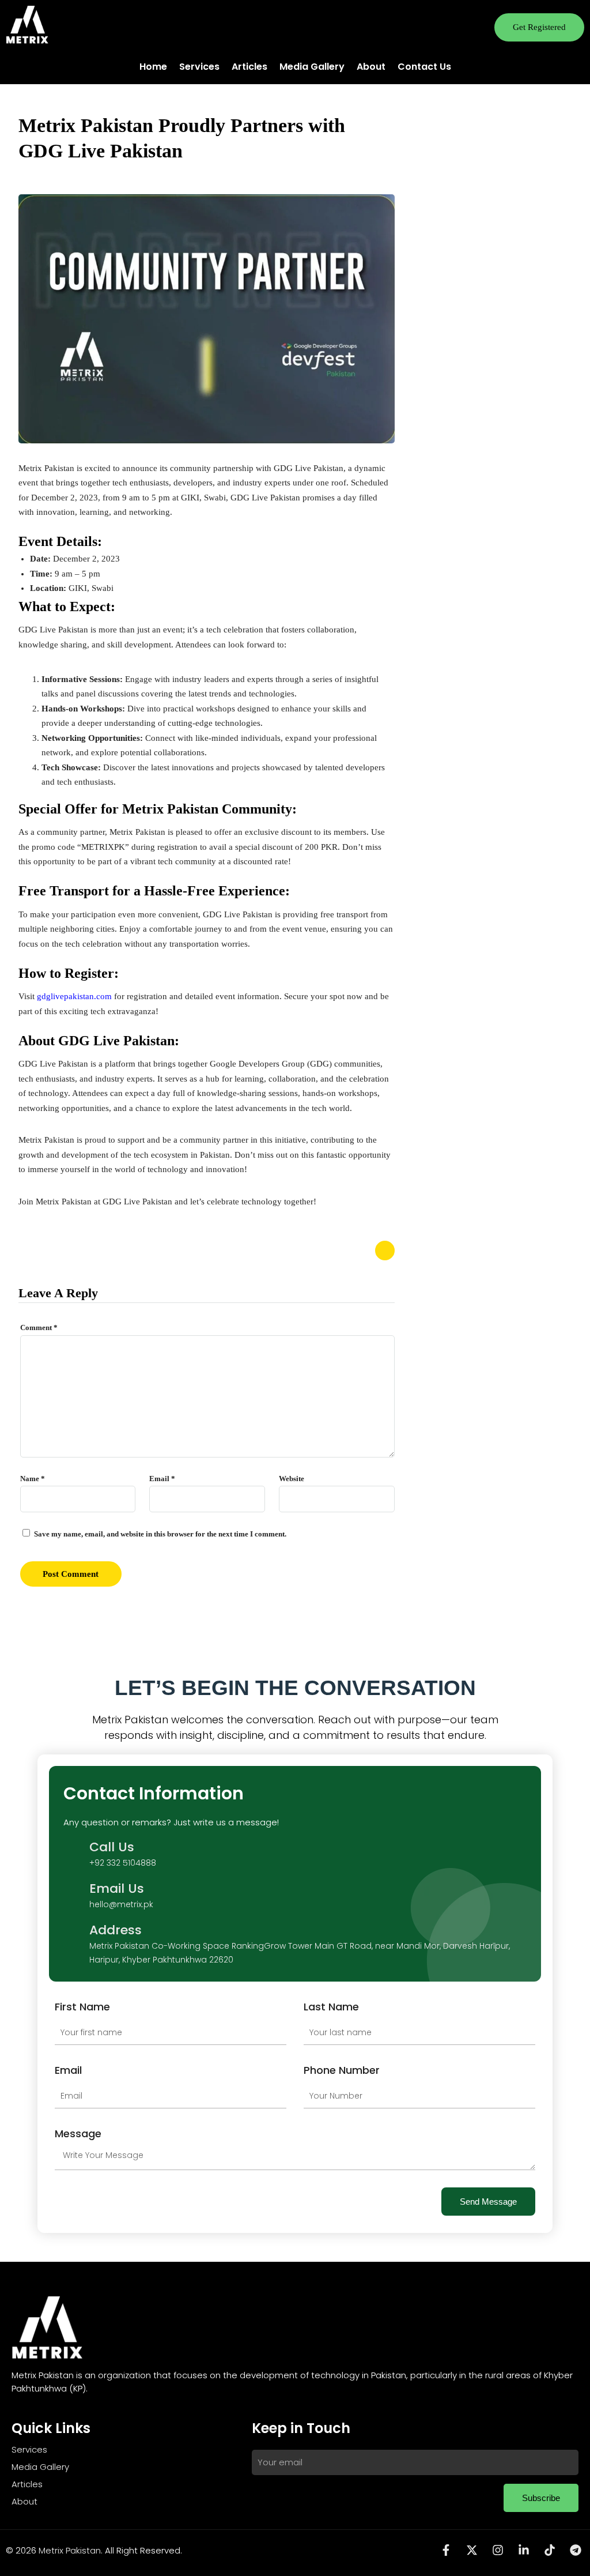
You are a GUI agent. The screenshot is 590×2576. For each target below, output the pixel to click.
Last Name (331, 2007)
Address (116, 1930)
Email (162, 1479)
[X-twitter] (472, 2550)
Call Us (112, 1847)
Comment (39, 1327)
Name (33, 1479)
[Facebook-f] (446, 2550)
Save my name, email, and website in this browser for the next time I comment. (160, 1534)
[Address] (73, 1944)
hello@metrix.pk (121, 1904)
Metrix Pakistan (70, 2550)
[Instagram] (498, 2550)
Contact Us (424, 67)
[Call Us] (73, 1854)
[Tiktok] (550, 2550)
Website (292, 1479)
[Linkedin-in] (524, 2550)
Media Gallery (312, 67)
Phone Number (342, 2070)
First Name (82, 2007)
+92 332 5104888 (123, 1863)
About (371, 67)
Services (199, 67)
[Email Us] (73, 1895)
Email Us (117, 1888)
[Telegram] (576, 2550)
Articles (249, 67)
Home (153, 67)
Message (78, 2134)
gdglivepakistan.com (74, 996)
